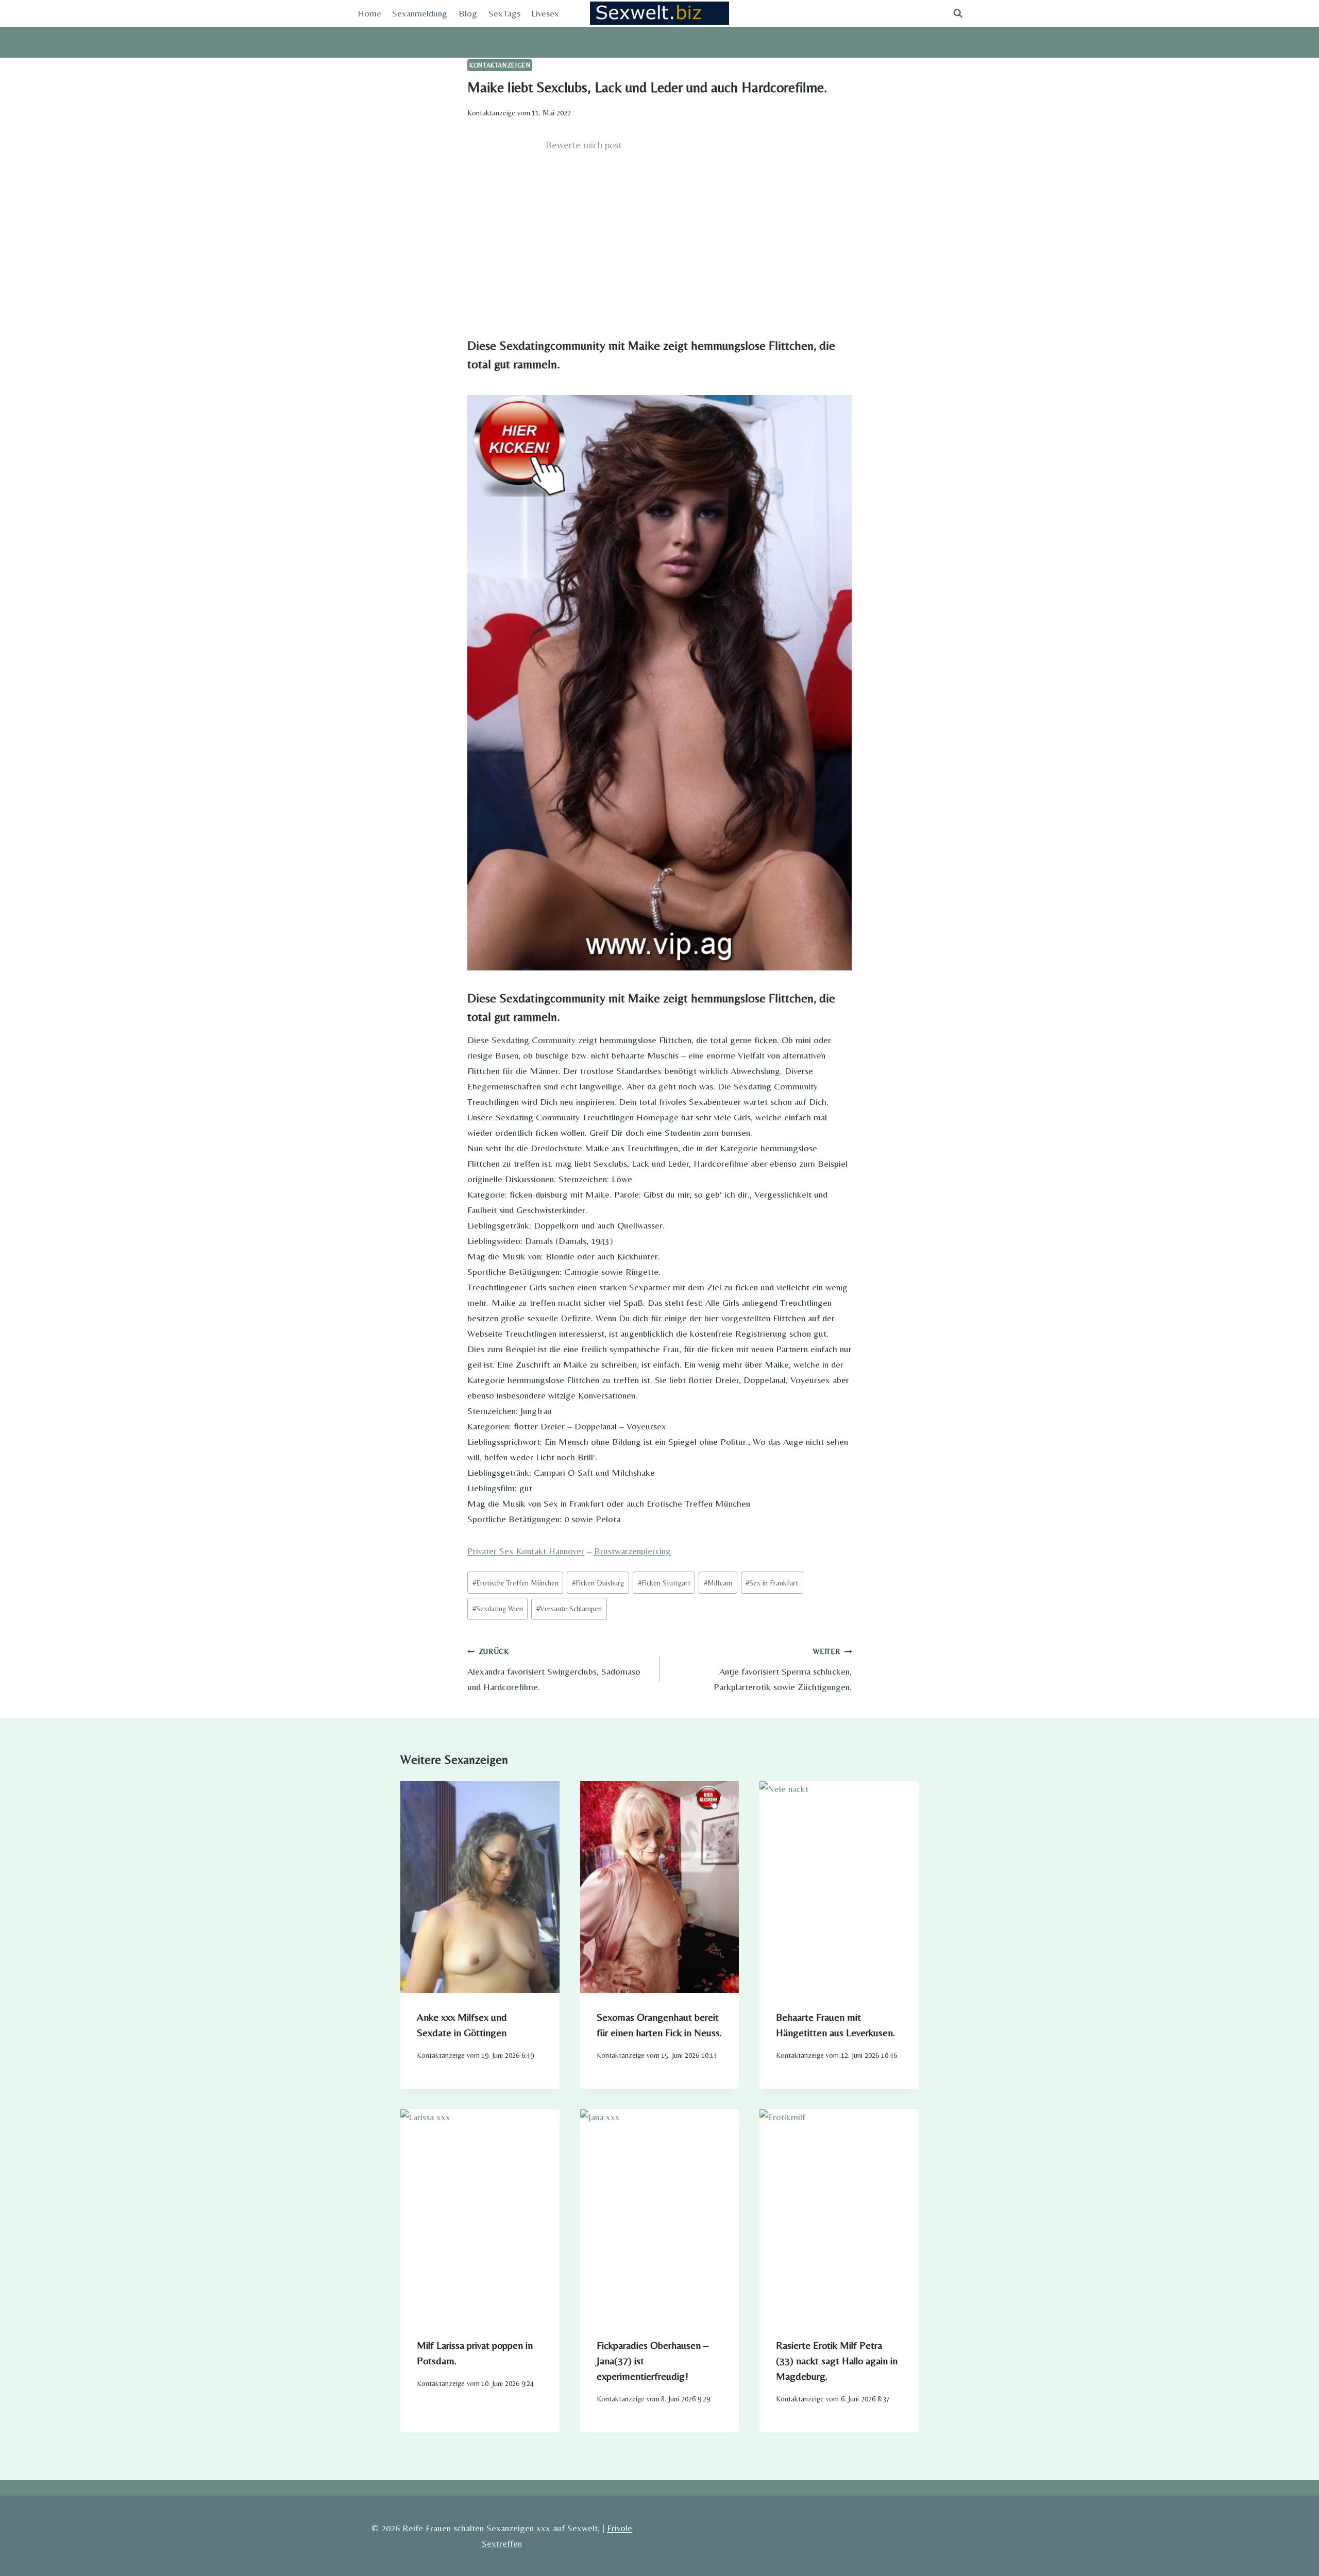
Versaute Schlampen (569, 1609)
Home (369, 13)
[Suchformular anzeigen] (958, 13)
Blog (468, 13)
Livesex (545, 13)
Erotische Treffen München (515, 1583)
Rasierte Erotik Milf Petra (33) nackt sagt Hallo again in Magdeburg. (837, 2360)
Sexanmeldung (420, 13)
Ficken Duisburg (598, 1583)
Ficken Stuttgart (664, 1583)
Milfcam (718, 1583)
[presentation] (480, 1887)
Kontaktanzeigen (500, 65)
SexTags (504, 13)
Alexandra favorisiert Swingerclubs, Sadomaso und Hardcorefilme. (554, 1670)
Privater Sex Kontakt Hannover (526, 1551)
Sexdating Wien (498, 1609)
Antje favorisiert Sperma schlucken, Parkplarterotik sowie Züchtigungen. (783, 1670)
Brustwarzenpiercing (632, 1551)
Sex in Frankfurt (772, 1583)
